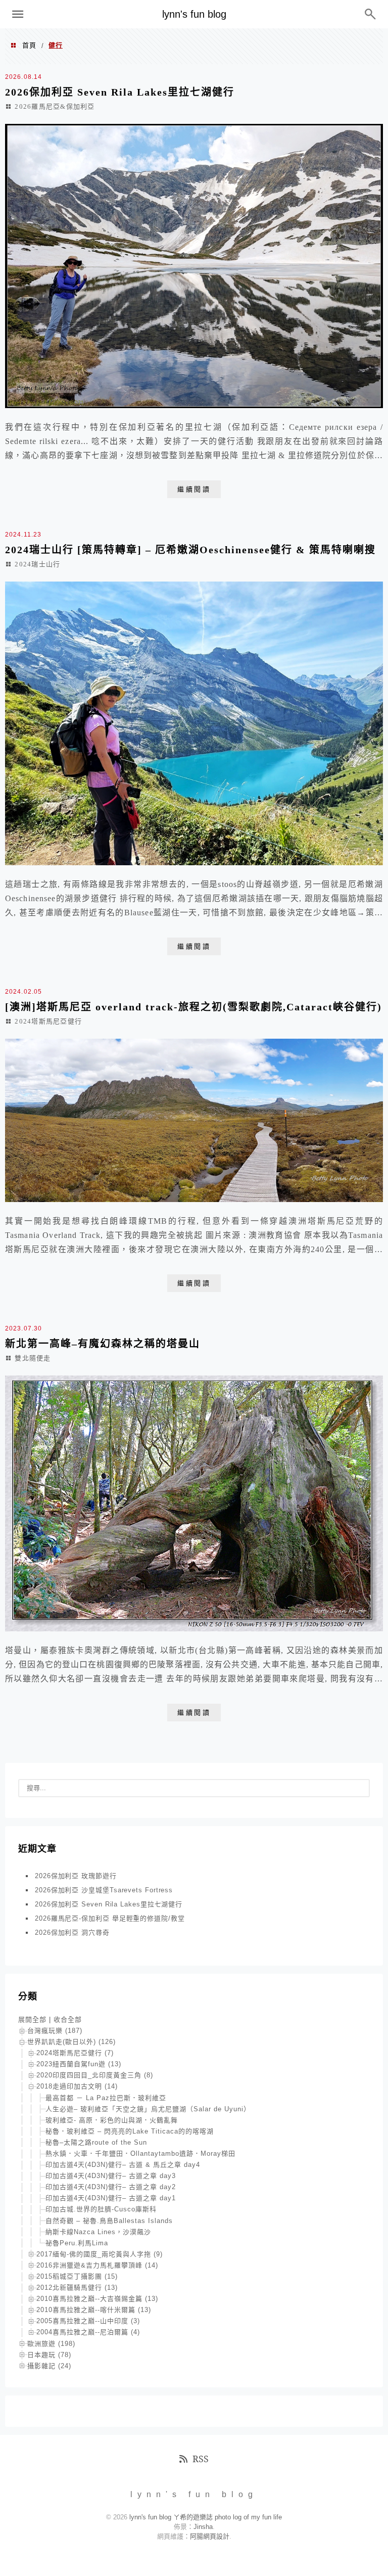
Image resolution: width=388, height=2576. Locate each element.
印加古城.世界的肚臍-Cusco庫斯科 (101, 2209)
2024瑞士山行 (37, 564)
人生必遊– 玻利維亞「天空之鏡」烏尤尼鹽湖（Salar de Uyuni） (148, 2109)
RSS (201, 2459)
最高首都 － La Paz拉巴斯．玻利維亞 (106, 2098)
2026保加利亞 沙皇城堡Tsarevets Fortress (104, 1890)
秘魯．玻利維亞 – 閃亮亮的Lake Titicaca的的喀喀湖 (130, 2131)
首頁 (29, 45)
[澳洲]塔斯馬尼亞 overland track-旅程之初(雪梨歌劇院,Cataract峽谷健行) (193, 1007)
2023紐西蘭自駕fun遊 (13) (79, 2064)
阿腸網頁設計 (210, 2536)
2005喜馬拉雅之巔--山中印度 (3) (88, 2321)
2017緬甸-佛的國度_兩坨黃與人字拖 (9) (100, 2254)
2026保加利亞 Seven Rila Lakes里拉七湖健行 (120, 92)
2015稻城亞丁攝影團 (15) (77, 2276)
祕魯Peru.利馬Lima (77, 2243)
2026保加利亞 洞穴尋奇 (72, 1933)
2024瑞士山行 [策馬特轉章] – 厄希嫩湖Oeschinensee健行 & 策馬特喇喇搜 (190, 550)
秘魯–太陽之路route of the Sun (96, 2142)
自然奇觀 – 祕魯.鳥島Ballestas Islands (109, 2221)
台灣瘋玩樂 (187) (55, 2031)
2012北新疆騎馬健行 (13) (77, 2288)
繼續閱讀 (194, 489)
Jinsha (203, 2527)
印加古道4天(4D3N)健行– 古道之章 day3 (111, 2176)
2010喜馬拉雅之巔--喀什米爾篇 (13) (94, 2310)
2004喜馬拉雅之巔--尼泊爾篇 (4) (88, 2332)
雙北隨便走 (33, 1358)
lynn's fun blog (194, 14)
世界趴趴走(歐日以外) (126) (71, 2042)
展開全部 (32, 2019)
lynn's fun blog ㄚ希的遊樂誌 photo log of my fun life (206, 2517)
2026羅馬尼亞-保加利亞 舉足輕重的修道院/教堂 (110, 1918)
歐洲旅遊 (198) (51, 2344)
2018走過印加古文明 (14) (77, 2086)
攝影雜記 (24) (49, 2366)
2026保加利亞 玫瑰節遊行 (76, 1876)
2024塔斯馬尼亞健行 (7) (75, 2053)
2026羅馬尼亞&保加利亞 (55, 106)
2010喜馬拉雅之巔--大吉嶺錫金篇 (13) (97, 2299)
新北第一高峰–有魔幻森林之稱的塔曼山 (103, 1344)
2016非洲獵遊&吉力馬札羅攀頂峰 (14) (97, 2265)
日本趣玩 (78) (49, 2355)
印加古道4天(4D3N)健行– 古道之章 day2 (111, 2187)
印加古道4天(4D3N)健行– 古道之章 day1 (111, 2198)
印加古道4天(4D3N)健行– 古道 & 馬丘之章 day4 (123, 2165)
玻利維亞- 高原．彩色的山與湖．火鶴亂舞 (112, 2120)
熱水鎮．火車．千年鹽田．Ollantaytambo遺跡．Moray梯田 (140, 2153)
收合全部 (68, 2019)
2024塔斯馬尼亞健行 (48, 1021)
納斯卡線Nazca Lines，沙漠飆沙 (98, 2232)
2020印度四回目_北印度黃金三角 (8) (95, 2075)
